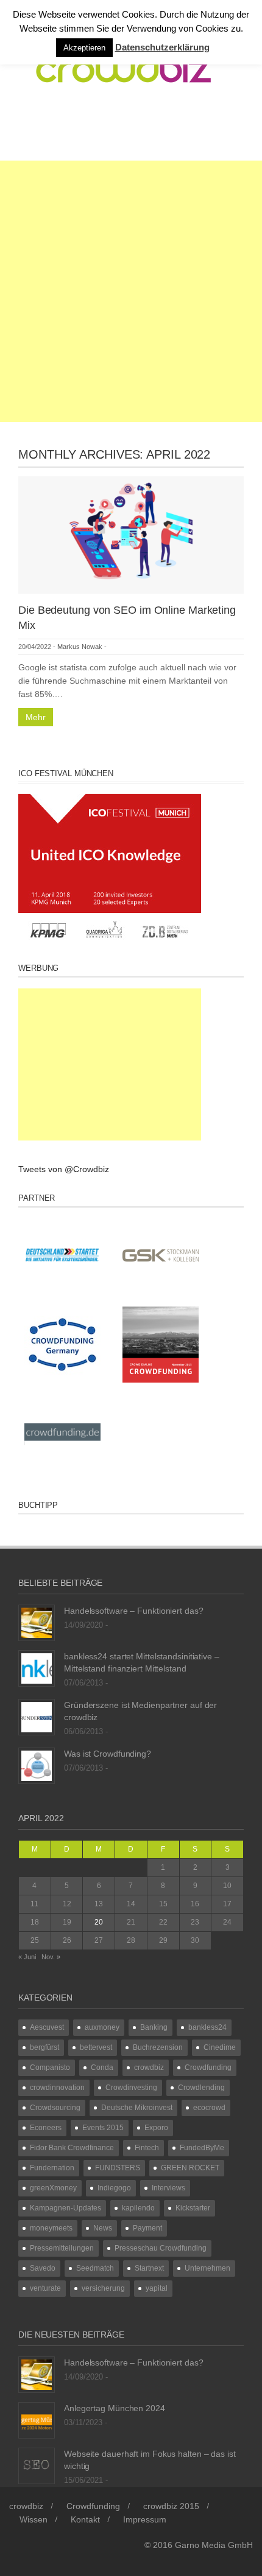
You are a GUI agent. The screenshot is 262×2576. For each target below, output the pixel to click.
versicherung (103, 2288)
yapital (157, 2288)
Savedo (43, 2268)
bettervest (96, 2047)
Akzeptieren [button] (84, 48)
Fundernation (52, 2168)
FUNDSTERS (118, 2168)
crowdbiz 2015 (171, 2506)
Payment (147, 2228)
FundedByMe (202, 2148)
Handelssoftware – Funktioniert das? (134, 1611)
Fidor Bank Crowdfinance (72, 2148)
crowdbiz (149, 2067)
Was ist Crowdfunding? (108, 1754)
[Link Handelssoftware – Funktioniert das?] (37, 1622)
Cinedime (220, 2047)
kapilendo (138, 2208)
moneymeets (51, 2228)
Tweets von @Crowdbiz (64, 1169)
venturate (45, 2288)
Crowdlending (201, 2088)
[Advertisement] (131, 291)
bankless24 (207, 2027)
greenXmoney (53, 2188)
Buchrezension (158, 2047)
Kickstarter (193, 2208)
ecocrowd (209, 2108)
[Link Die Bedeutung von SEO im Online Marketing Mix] (131, 534)
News (103, 2228)
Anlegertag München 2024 (115, 2408)
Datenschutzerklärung (162, 47)
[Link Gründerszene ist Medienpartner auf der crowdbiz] (37, 1717)
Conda (102, 2067)
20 (99, 1922)
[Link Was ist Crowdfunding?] (37, 1765)
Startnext (149, 2268)
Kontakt (85, 2519)
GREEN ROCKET (190, 2168)
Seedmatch (95, 2268)
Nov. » (51, 1957)
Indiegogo (114, 2188)
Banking (154, 2027)
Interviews (168, 2188)
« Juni (27, 1957)
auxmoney (102, 2027)
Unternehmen (207, 2268)
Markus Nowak (80, 647)
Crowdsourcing (55, 2108)
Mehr (36, 717)
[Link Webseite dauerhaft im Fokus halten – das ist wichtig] (37, 2465)
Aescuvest (47, 2027)
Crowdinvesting (131, 2088)
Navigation (68, 129)
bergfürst (44, 2047)
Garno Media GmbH (214, 2545)
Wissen (34, 2519)
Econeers (46, 2128)
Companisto (50, 2067)
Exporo (156, 2128)
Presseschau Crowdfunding (161, 2248)
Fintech (147, 2148)
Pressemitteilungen (62, 2248)
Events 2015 (103, 2128)
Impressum (145, 2519)
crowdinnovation (57, 2088)
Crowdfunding (208, 2067)
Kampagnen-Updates (65, 2208)
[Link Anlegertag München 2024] (37, 2420)
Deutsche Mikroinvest (137, 2108)
